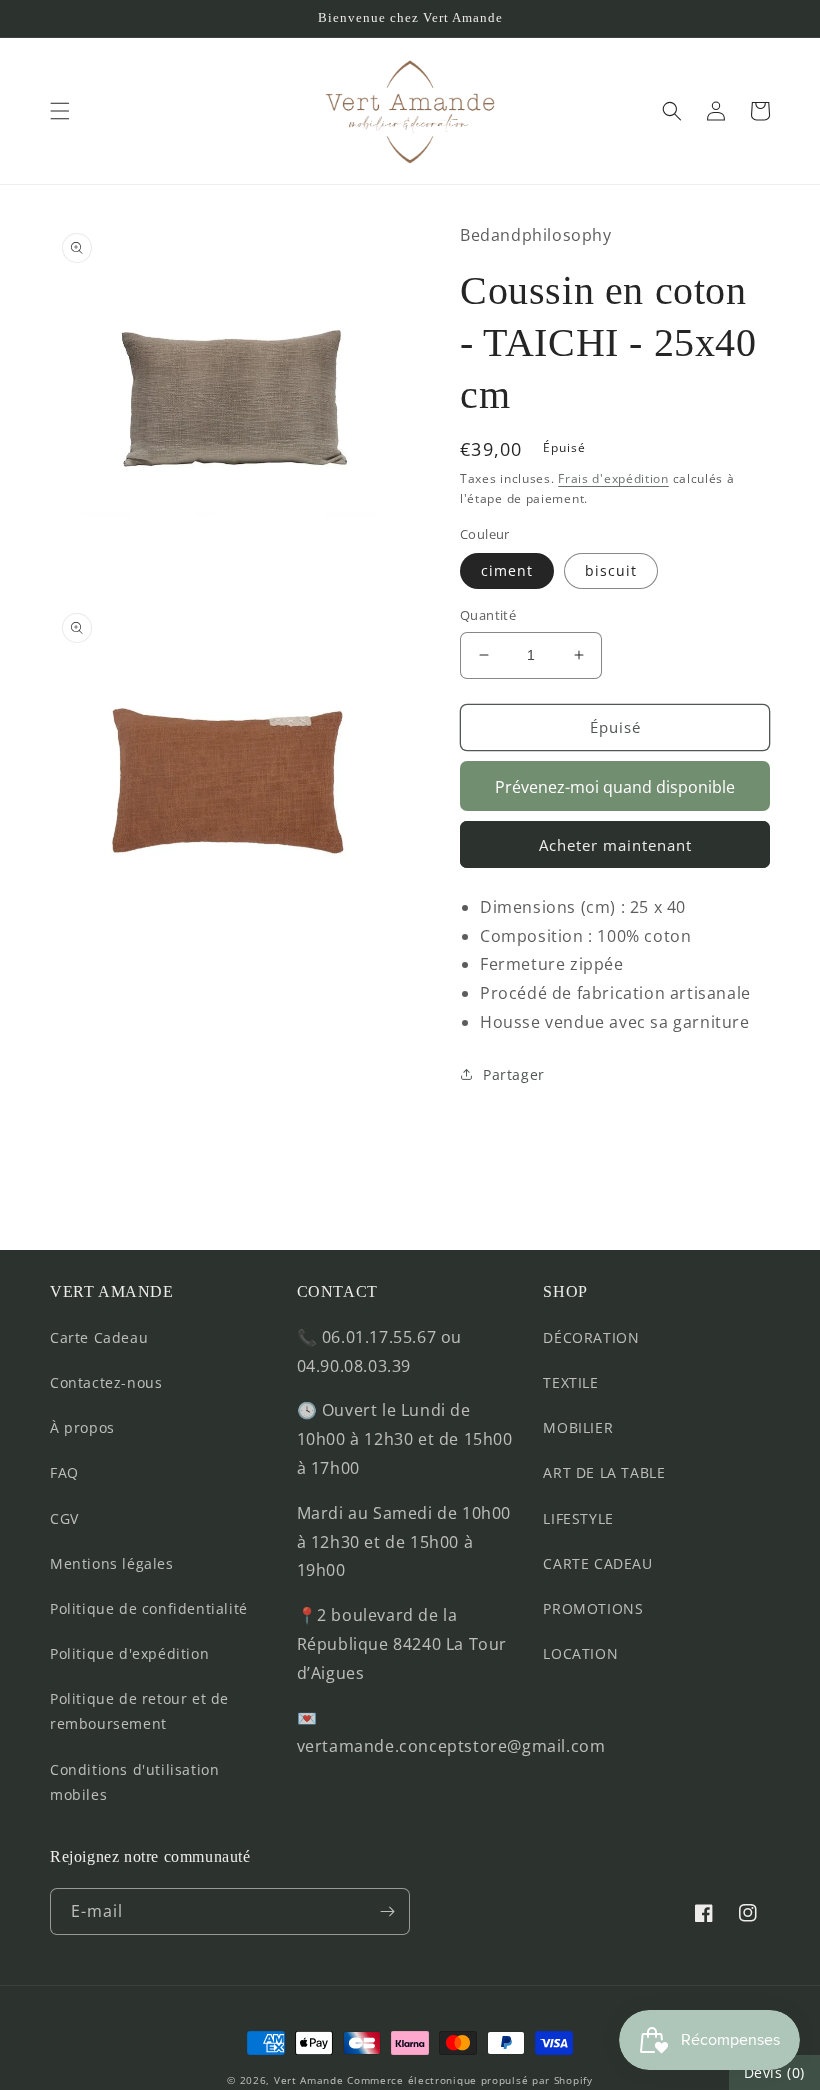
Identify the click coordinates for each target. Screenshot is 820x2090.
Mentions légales (112, 1563)
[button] (60, 111)
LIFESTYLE (578, 1518)
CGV (64, 1518)
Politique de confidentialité (149, 1608)
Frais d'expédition (613, 478)
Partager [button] (514, 1074)
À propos (82, 1427)
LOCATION (580, 1653)
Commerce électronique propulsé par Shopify (469, 2080)
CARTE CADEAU (597, 1563)
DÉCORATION (591, 1337)
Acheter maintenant (615, 845)
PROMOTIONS (593, 1608)
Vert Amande (309, 2080)
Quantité (488, 615)
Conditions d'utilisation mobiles (134, 1782)
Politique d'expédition (129, 1653)
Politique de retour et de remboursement (139, 1711)
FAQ (64, 1472)
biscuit (611, 570)
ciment (507, 570)
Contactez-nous (106, 1382)
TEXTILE (570, 1382)
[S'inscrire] (387, 1911)
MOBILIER (578, 1427)
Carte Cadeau (99, 1337)
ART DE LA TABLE (604, 1472)
